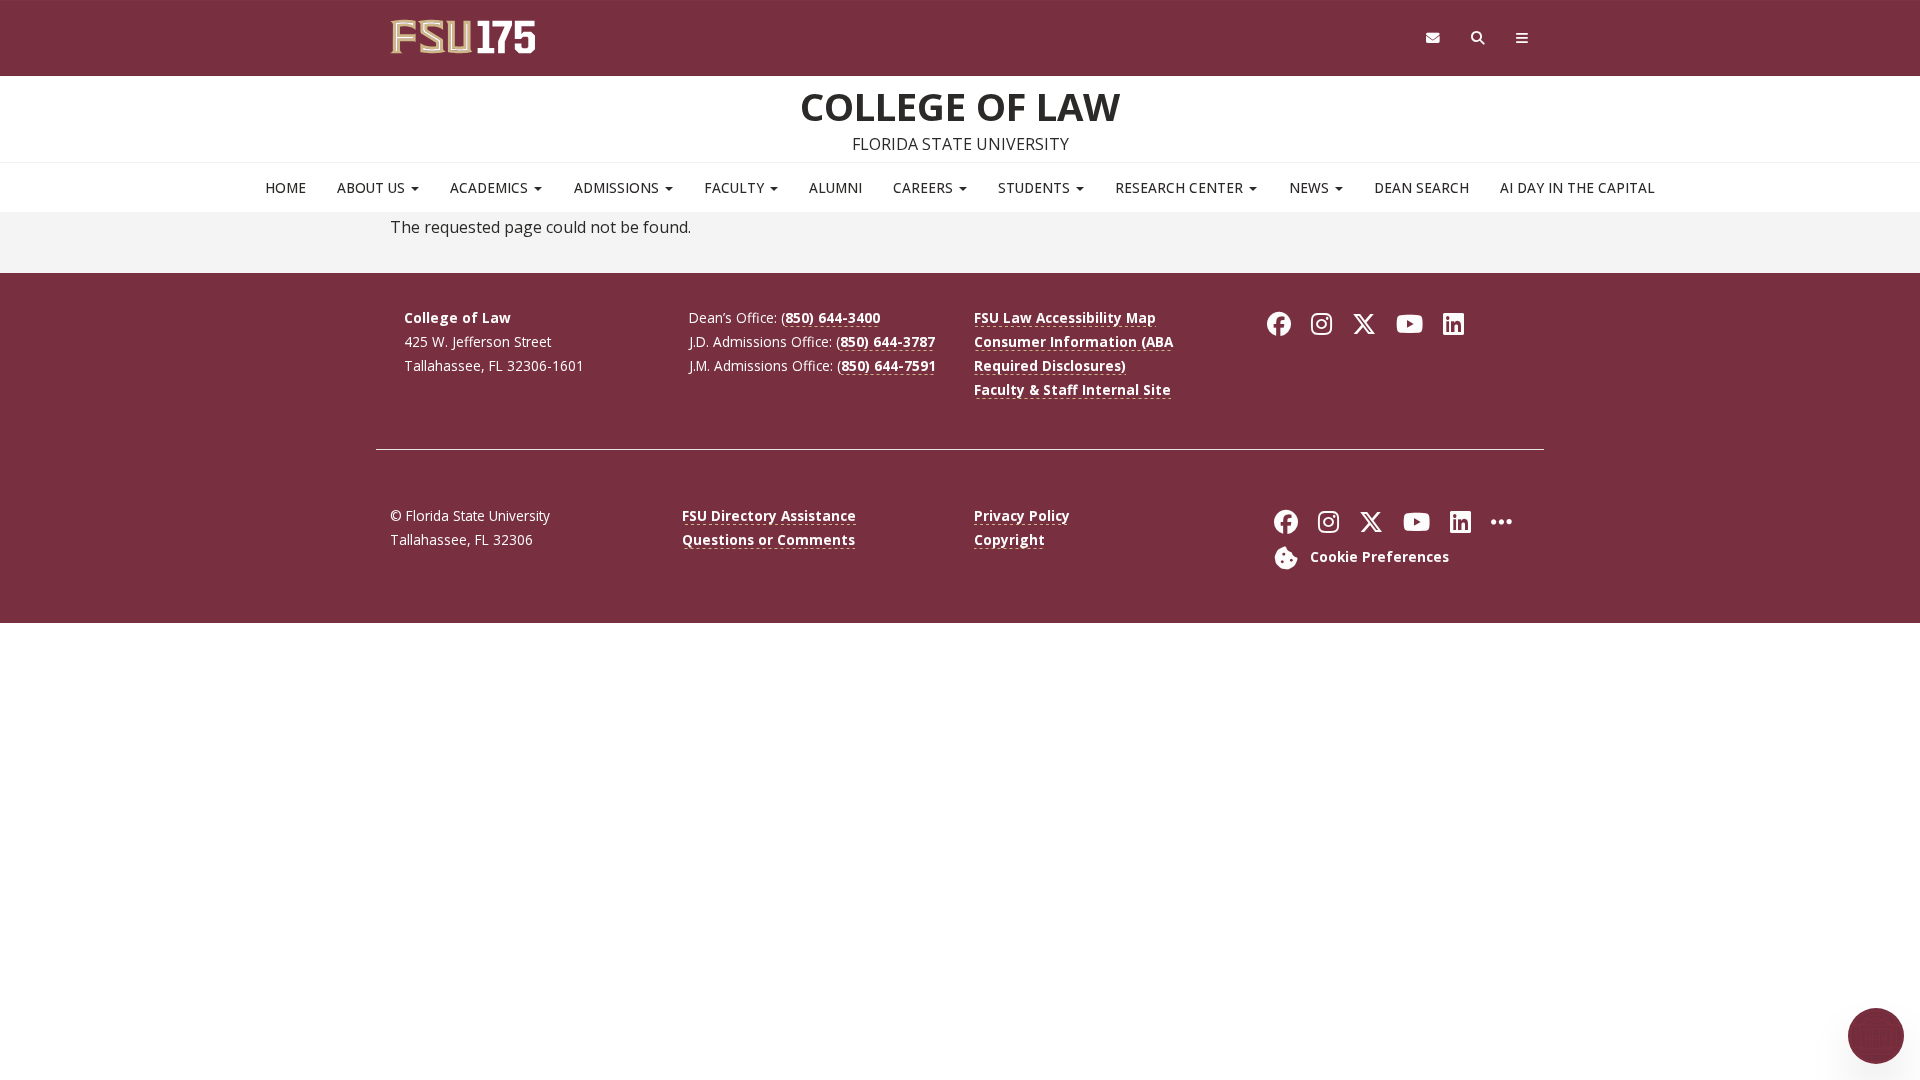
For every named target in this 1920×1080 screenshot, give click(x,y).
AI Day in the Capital (1577, 187)
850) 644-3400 (832, 317)
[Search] (1478, 38)
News (1311, 187)
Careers (925, 187)
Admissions (618, 187)
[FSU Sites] (1522, 38)
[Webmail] (1432, 38)
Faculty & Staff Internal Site (1072, 389)
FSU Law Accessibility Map (1065, 317)
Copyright (1009, 539)
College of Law (960, 106)
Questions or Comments (768, 539)
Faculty (736, 187)
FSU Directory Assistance (769, 515)
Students (1036, 187)
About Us (373, 187)
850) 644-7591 (888, 365)
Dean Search (1421, 187)
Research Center (1181, 187)
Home (285, 187)
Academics (491, 187)
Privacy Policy (1022, 515)
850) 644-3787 (887, 341)
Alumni (835, 187)
